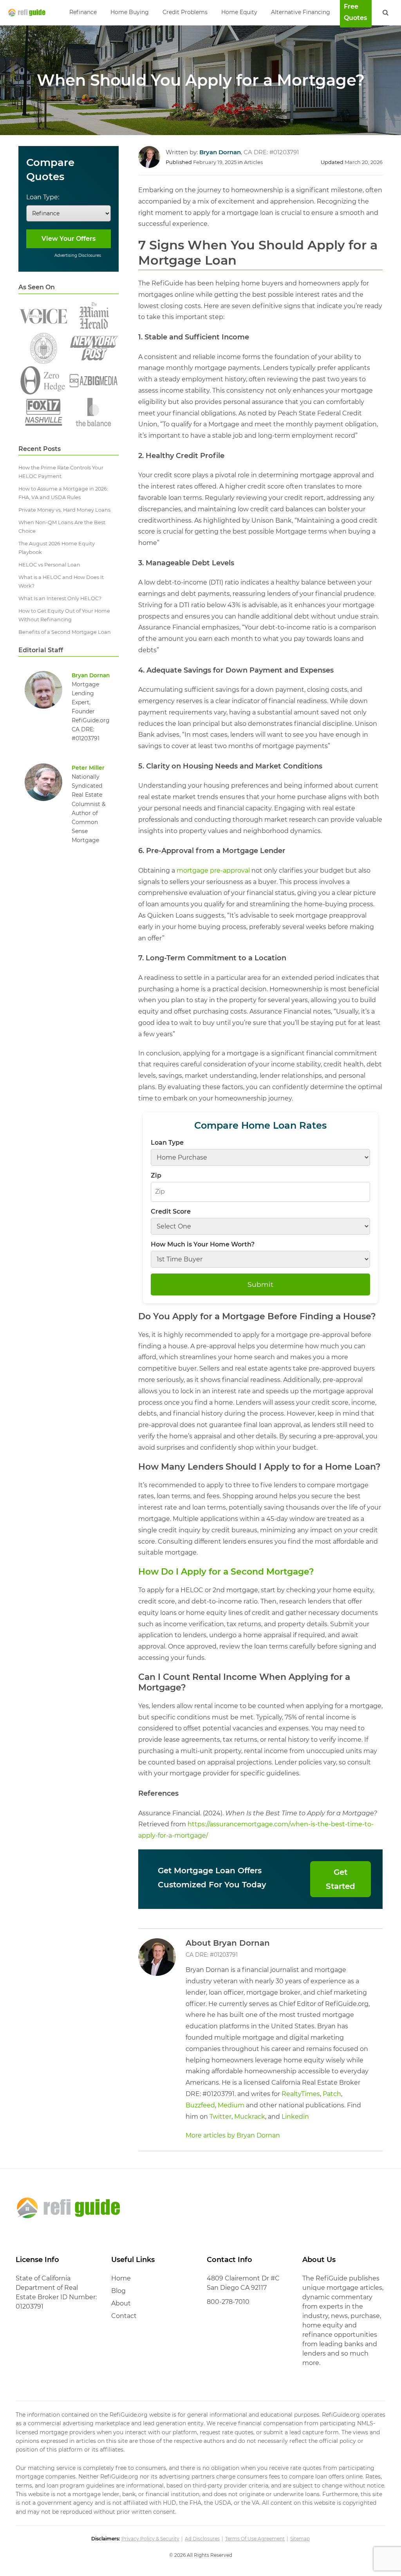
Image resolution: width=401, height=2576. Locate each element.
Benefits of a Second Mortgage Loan (65, 632)
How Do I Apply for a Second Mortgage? (226, 1572)
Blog (118, 2291)
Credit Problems (185, 12)
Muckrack (250, 2117)
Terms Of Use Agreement (255, 2539)
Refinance (83, 12)
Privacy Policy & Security (150, 2539)
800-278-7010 (228, 2302)
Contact (124, 2316)
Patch (332, 2094)
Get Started (340, 1879)
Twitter (220, 2117)
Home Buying (130, 12)
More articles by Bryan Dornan (233, 2135)
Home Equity (239, 12)
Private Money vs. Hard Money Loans (64, 510)
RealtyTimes (301, 2094)
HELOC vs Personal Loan (49, 565)
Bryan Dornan (91, 675)
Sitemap (300, 2539)
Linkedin (295, 2117)
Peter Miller (88, 768)
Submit (260, 1284)
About (121, 2303)
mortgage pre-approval (213, 870)
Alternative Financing (301, 12)
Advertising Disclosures (78, 255)
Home (121, 2278)
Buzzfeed (200, 2105)
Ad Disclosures (202, 2539)
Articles (253, 162)
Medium (231, 2105)
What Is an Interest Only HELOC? (60, 598)
